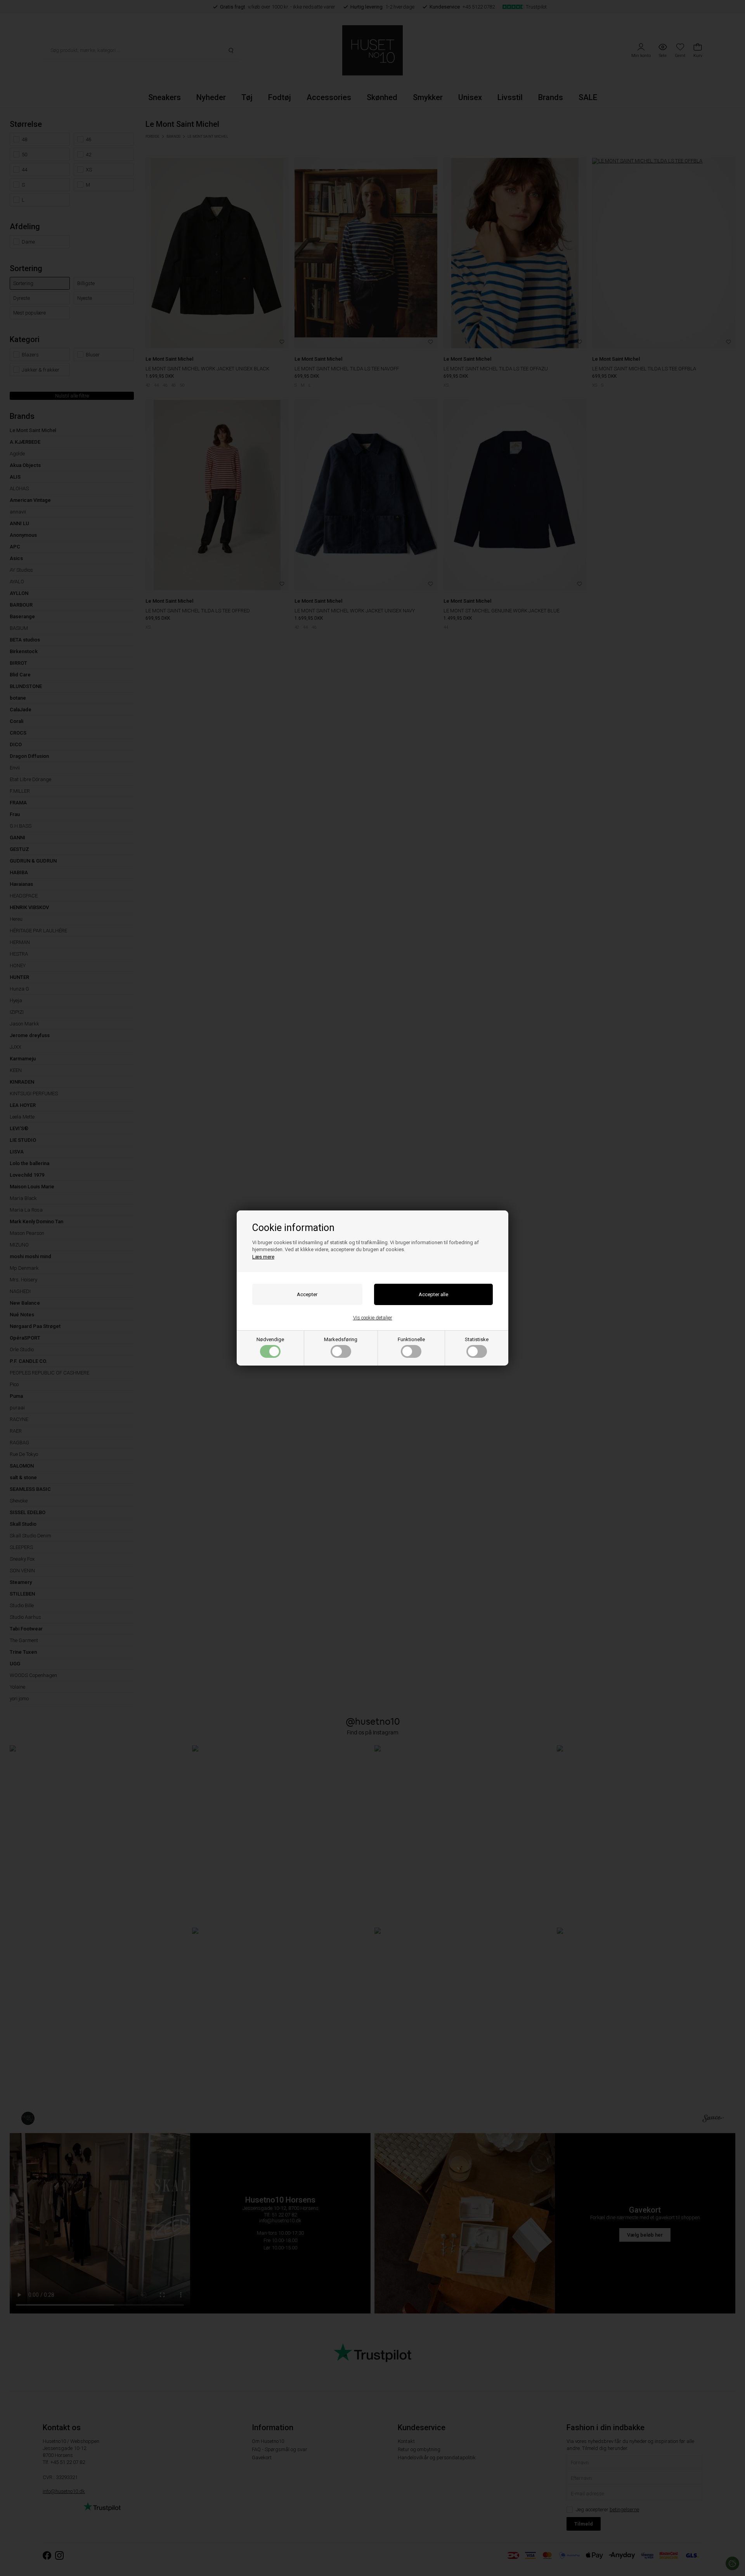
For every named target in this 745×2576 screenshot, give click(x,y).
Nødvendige (270, 1339)
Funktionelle (411, 1339)
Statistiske (477, 1339)
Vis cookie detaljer (373, 1318)
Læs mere (263, 1257)
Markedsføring (341, 1339)
